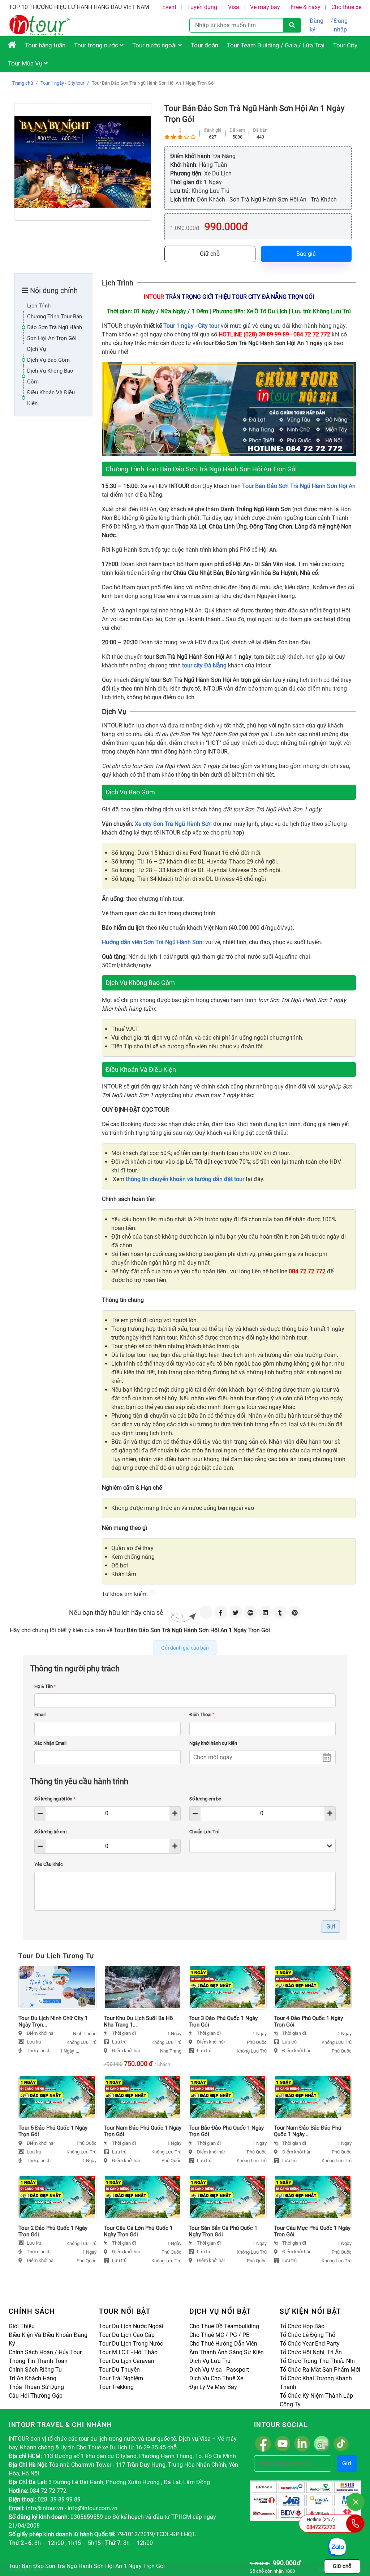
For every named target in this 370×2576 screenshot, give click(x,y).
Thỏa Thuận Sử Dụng (36, 2387)
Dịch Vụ (36, 349)
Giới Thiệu (22, 2326)
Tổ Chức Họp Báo (302, 2326)
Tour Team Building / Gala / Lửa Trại (276, 45)
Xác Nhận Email (50, 1743)
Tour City (345, 45)
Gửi (347, 2463)
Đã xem (237, 130)
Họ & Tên (45, 1686)
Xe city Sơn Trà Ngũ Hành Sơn (173, 824)
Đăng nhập (341, 25)
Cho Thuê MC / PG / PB (220, 2335)
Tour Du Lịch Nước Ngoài (131, 2326)
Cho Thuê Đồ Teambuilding (224, 2326)
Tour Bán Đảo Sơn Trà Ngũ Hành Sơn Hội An (299, 486)
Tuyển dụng (202, 7)
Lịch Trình (39, 306)
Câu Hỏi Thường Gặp (36, 2396)
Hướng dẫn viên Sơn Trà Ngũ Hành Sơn (152, 942)
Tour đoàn (205, 45)
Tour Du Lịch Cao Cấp (127, 2335)
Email (40, 1714)
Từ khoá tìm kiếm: (125, 1594)
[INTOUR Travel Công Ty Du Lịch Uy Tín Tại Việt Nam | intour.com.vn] (12, 45)
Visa (234, 7)
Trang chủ (23, 83)
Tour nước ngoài (155, 45)
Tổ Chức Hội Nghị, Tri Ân (311, 2352)
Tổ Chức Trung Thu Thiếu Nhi (317, 2361)
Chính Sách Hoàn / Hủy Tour (45, 2352)
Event (169, 7)
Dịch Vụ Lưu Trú (210, 2361)
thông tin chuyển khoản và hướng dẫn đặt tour (185, 1179)
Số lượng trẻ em (50, 1832)
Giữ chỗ (210, 254)
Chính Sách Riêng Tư (35, 2370)
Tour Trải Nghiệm (121, 2378)
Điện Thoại (202, 1714)
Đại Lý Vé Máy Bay (213, 2387)
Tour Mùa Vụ (26, 63)
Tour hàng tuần (45, 45)
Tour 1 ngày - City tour (62, 83)
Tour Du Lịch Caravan (127, 2361)
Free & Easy (306, 7)
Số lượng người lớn (55, 1799)
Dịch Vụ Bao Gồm (48, 360)
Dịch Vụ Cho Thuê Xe (216, 2378)
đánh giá (213, 130)
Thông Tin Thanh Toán (38, 2361)
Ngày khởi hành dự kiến (213, 1743)
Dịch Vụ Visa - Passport (219, 2370)
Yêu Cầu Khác (49, 1864)
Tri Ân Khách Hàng (33, 2378)
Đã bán (260, 130)
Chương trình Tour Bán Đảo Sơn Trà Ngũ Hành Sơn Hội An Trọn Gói (55, 327)
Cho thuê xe (346, 7)
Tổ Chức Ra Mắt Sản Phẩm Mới (320, 2370)
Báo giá (306, 254)
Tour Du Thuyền (119, 2370)
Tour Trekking (116, 2387)
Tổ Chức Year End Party (310, 2344)
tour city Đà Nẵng (204, 665)
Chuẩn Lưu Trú (204, 1832)
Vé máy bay (265, 7)
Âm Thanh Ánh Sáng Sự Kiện (227, 2352)
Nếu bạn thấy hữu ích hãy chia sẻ (116, 1612)
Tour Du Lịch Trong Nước (131, 2344)
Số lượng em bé (205, 1799)
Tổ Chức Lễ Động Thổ (307, 2335)
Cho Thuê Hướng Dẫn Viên (223, 2344)
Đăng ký (317, 25)
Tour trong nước (97, 45)
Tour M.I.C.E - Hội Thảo (128, 2352)
